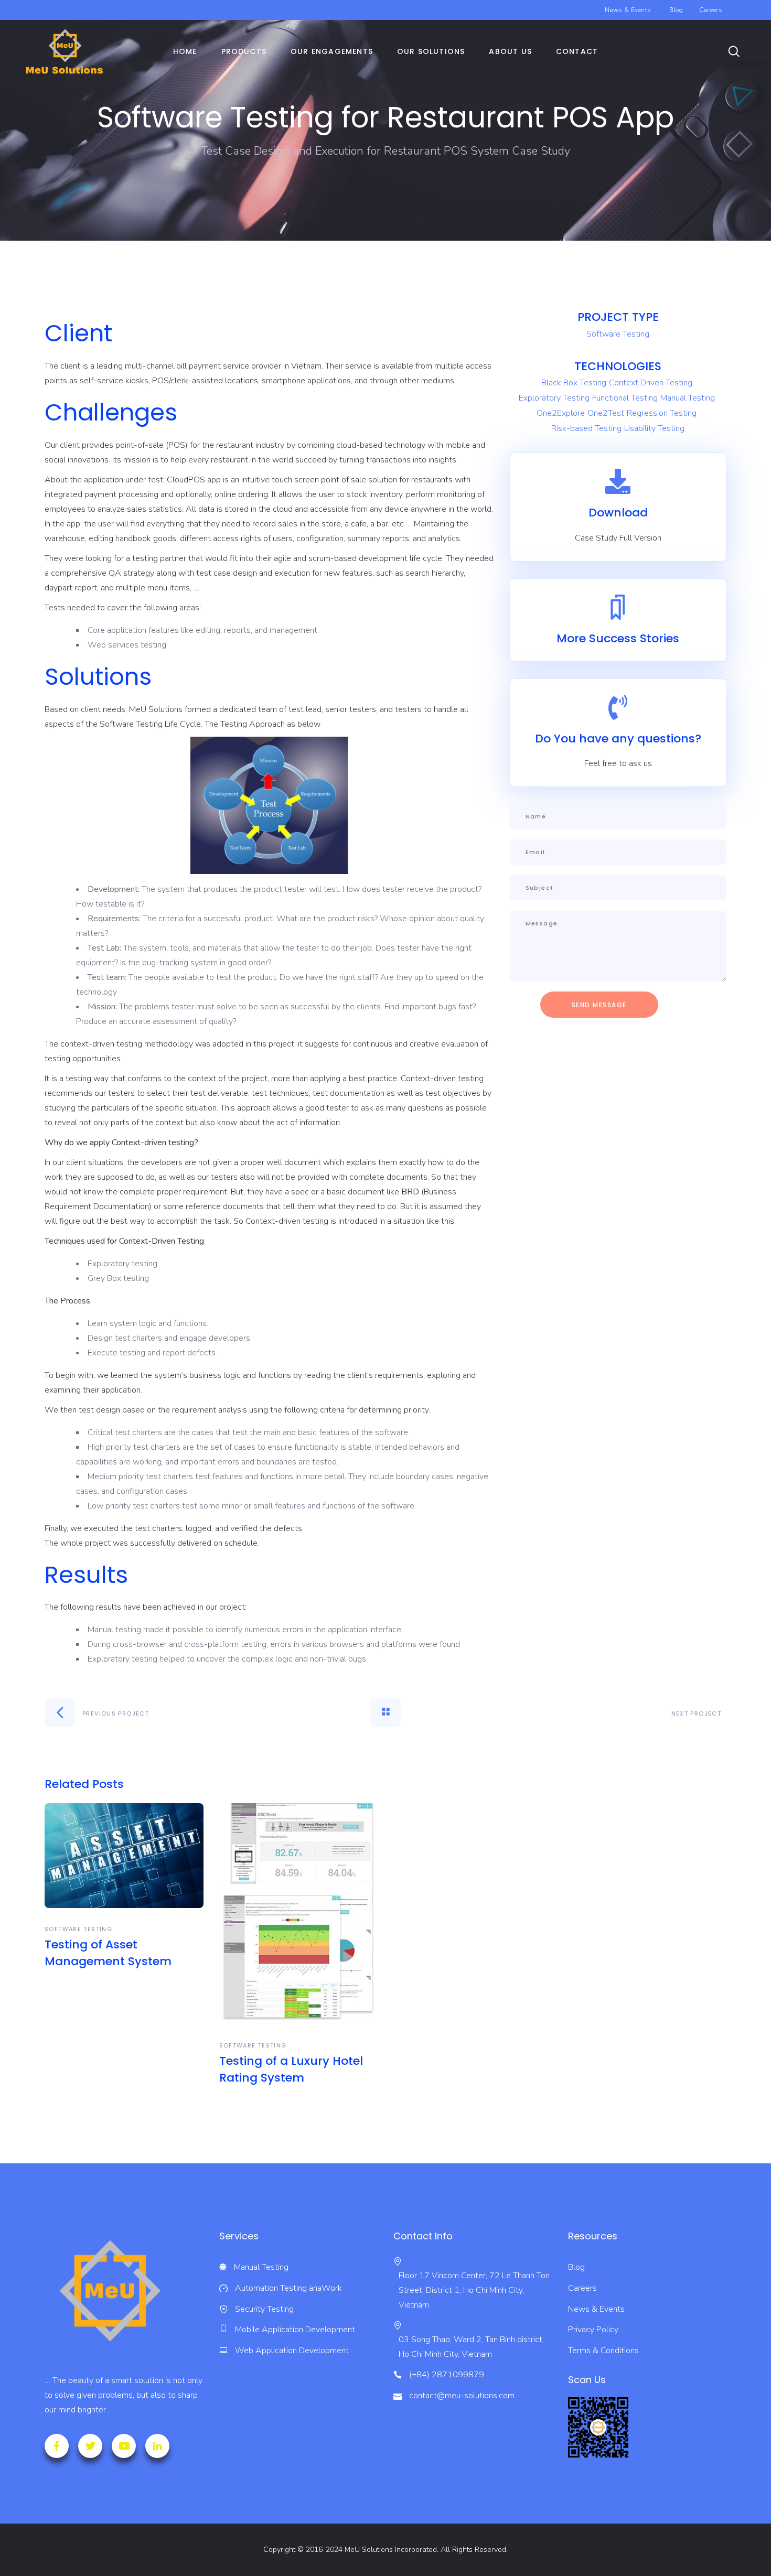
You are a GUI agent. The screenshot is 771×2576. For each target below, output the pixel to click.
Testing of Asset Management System (108, 1953)
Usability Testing (654, 428)
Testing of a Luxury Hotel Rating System (291, 2069)
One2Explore (561, 413)
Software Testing (618, 334)
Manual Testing (688, 398)
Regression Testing (662, 413)
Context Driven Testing (651, 383)
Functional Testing (625, 398)
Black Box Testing (574, 383)
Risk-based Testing (586, 428)
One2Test (606, 413)
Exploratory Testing (554, 398)
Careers (711, 10)
